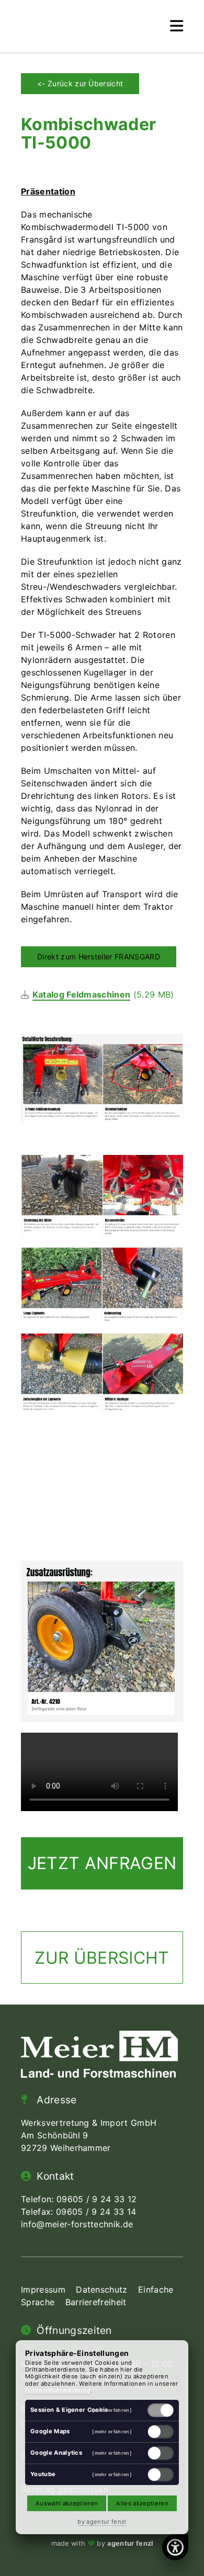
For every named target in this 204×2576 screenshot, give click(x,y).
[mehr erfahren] (112, 2410)
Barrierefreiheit (96, 2302)
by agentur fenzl (102, 2522)
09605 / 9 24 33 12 (97, 2199)
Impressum (43, 2289)
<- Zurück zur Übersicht (80, 83)
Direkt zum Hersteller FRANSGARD (99, 957)
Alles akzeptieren (142, 2503)
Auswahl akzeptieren (67, 2503)
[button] (177, 26)
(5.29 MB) (103, 994)
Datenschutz (102, 2289)
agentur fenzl (130, 2543)
